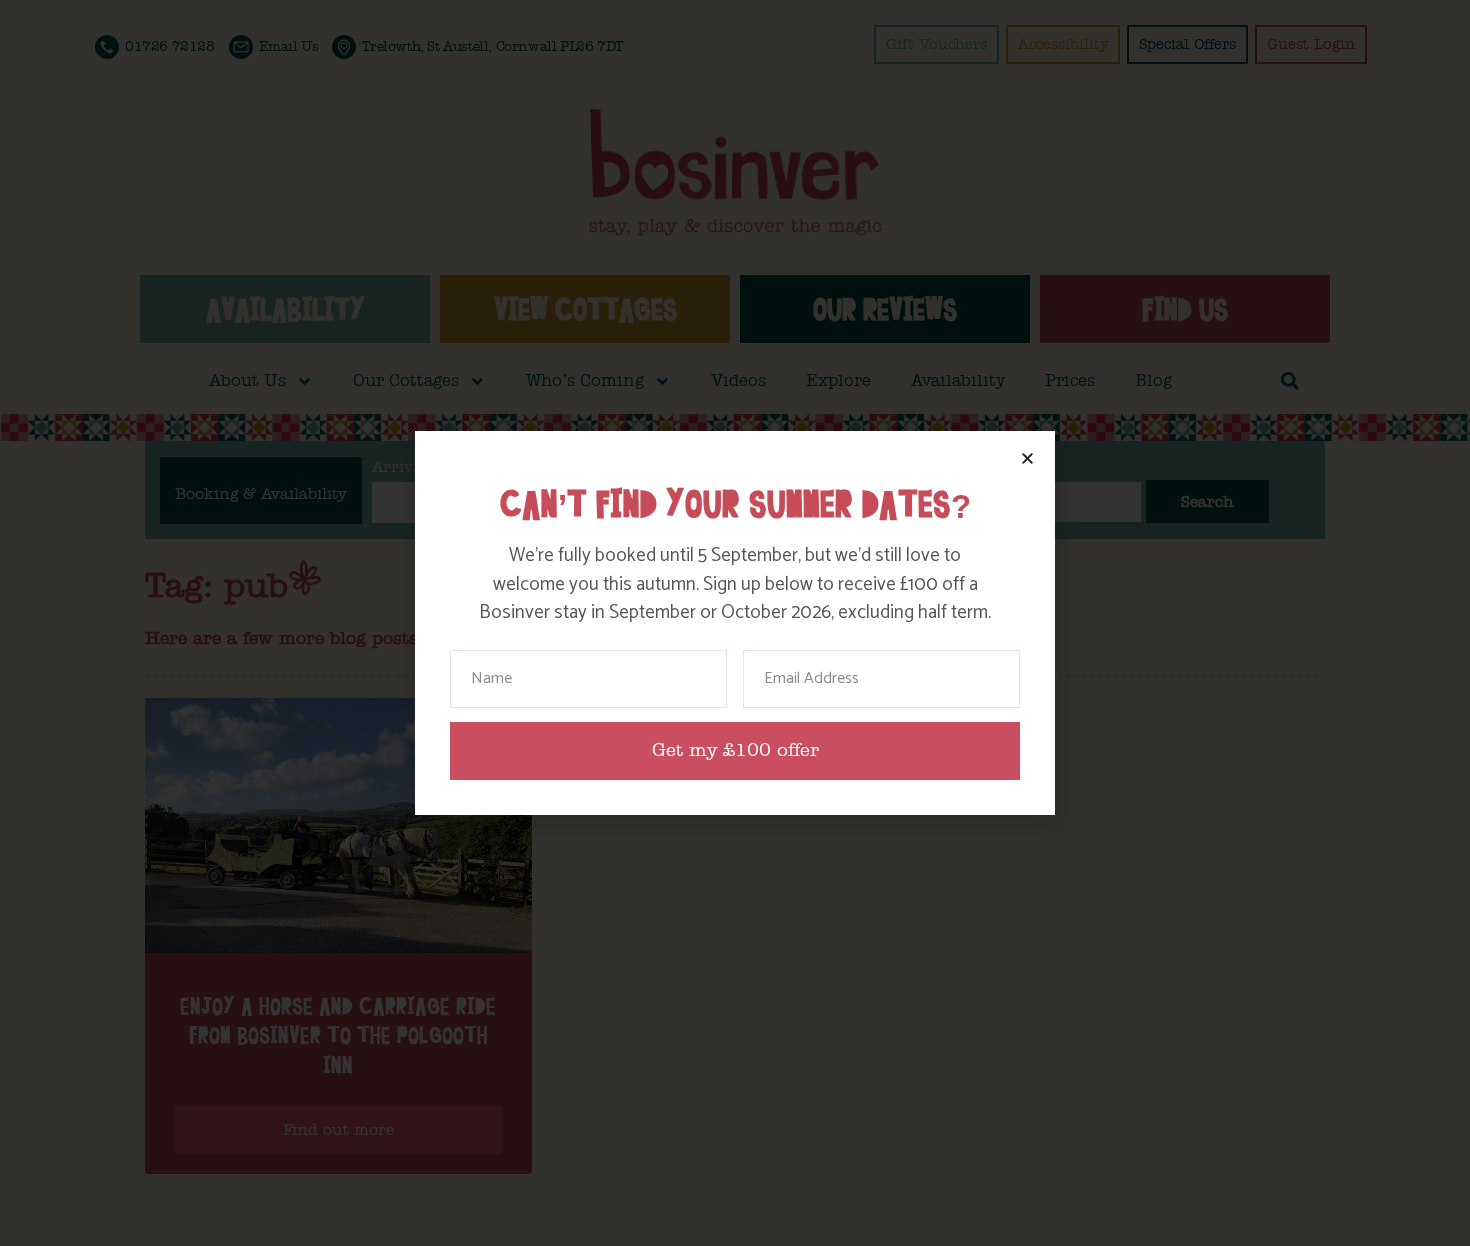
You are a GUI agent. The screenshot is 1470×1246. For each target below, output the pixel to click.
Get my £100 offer (735, 750)
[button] (1027, 458)
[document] (735, 623)
